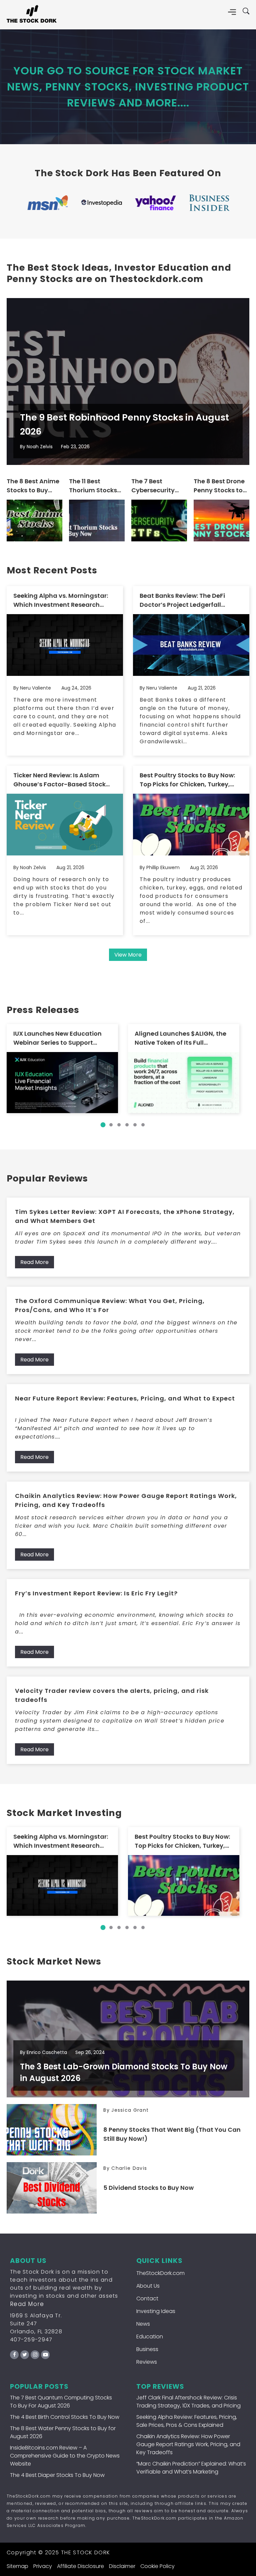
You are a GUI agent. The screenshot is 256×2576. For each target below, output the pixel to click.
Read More (34, 1262)
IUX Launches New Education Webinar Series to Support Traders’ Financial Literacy (57, 1038)
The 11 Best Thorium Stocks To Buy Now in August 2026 (93, 486)
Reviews (147, 2362)
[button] (103, 1125)
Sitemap (17, 2566)
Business (147, 2349)
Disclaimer (122, 2566)
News (143, 2324)
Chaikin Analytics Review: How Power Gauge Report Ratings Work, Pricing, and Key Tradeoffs (126, 1500)
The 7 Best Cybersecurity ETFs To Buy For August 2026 (154, 486)
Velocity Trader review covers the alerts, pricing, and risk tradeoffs (112, 1695)
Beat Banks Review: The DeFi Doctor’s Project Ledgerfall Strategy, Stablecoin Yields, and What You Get (189, 600)
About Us (148, 2286)
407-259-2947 (31, 2340)
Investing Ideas (156, 2311)
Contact (147, 2298)
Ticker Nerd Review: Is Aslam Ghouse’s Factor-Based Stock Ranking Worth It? (59, 780)
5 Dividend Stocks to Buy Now (148, 2188)
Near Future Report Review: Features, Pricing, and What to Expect (125, 1398)
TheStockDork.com (160, 2273)
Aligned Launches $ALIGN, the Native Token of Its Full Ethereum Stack (180, 1038)
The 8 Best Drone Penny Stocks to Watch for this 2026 (219, 486)
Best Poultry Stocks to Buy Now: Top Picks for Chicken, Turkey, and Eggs (187, 780)
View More (128, 955)
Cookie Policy (157, 2566)
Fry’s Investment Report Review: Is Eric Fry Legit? (96, 1593)
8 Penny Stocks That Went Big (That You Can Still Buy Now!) (172, 2134)
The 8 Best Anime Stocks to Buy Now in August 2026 (33, 486)
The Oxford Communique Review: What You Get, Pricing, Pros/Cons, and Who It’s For (110, 1305)
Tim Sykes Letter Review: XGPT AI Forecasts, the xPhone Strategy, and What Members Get (125, 1216)
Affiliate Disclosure (80, 2566)
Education (150, 2337)
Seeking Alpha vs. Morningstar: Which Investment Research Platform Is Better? (61, 600)
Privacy (43, 2566)
